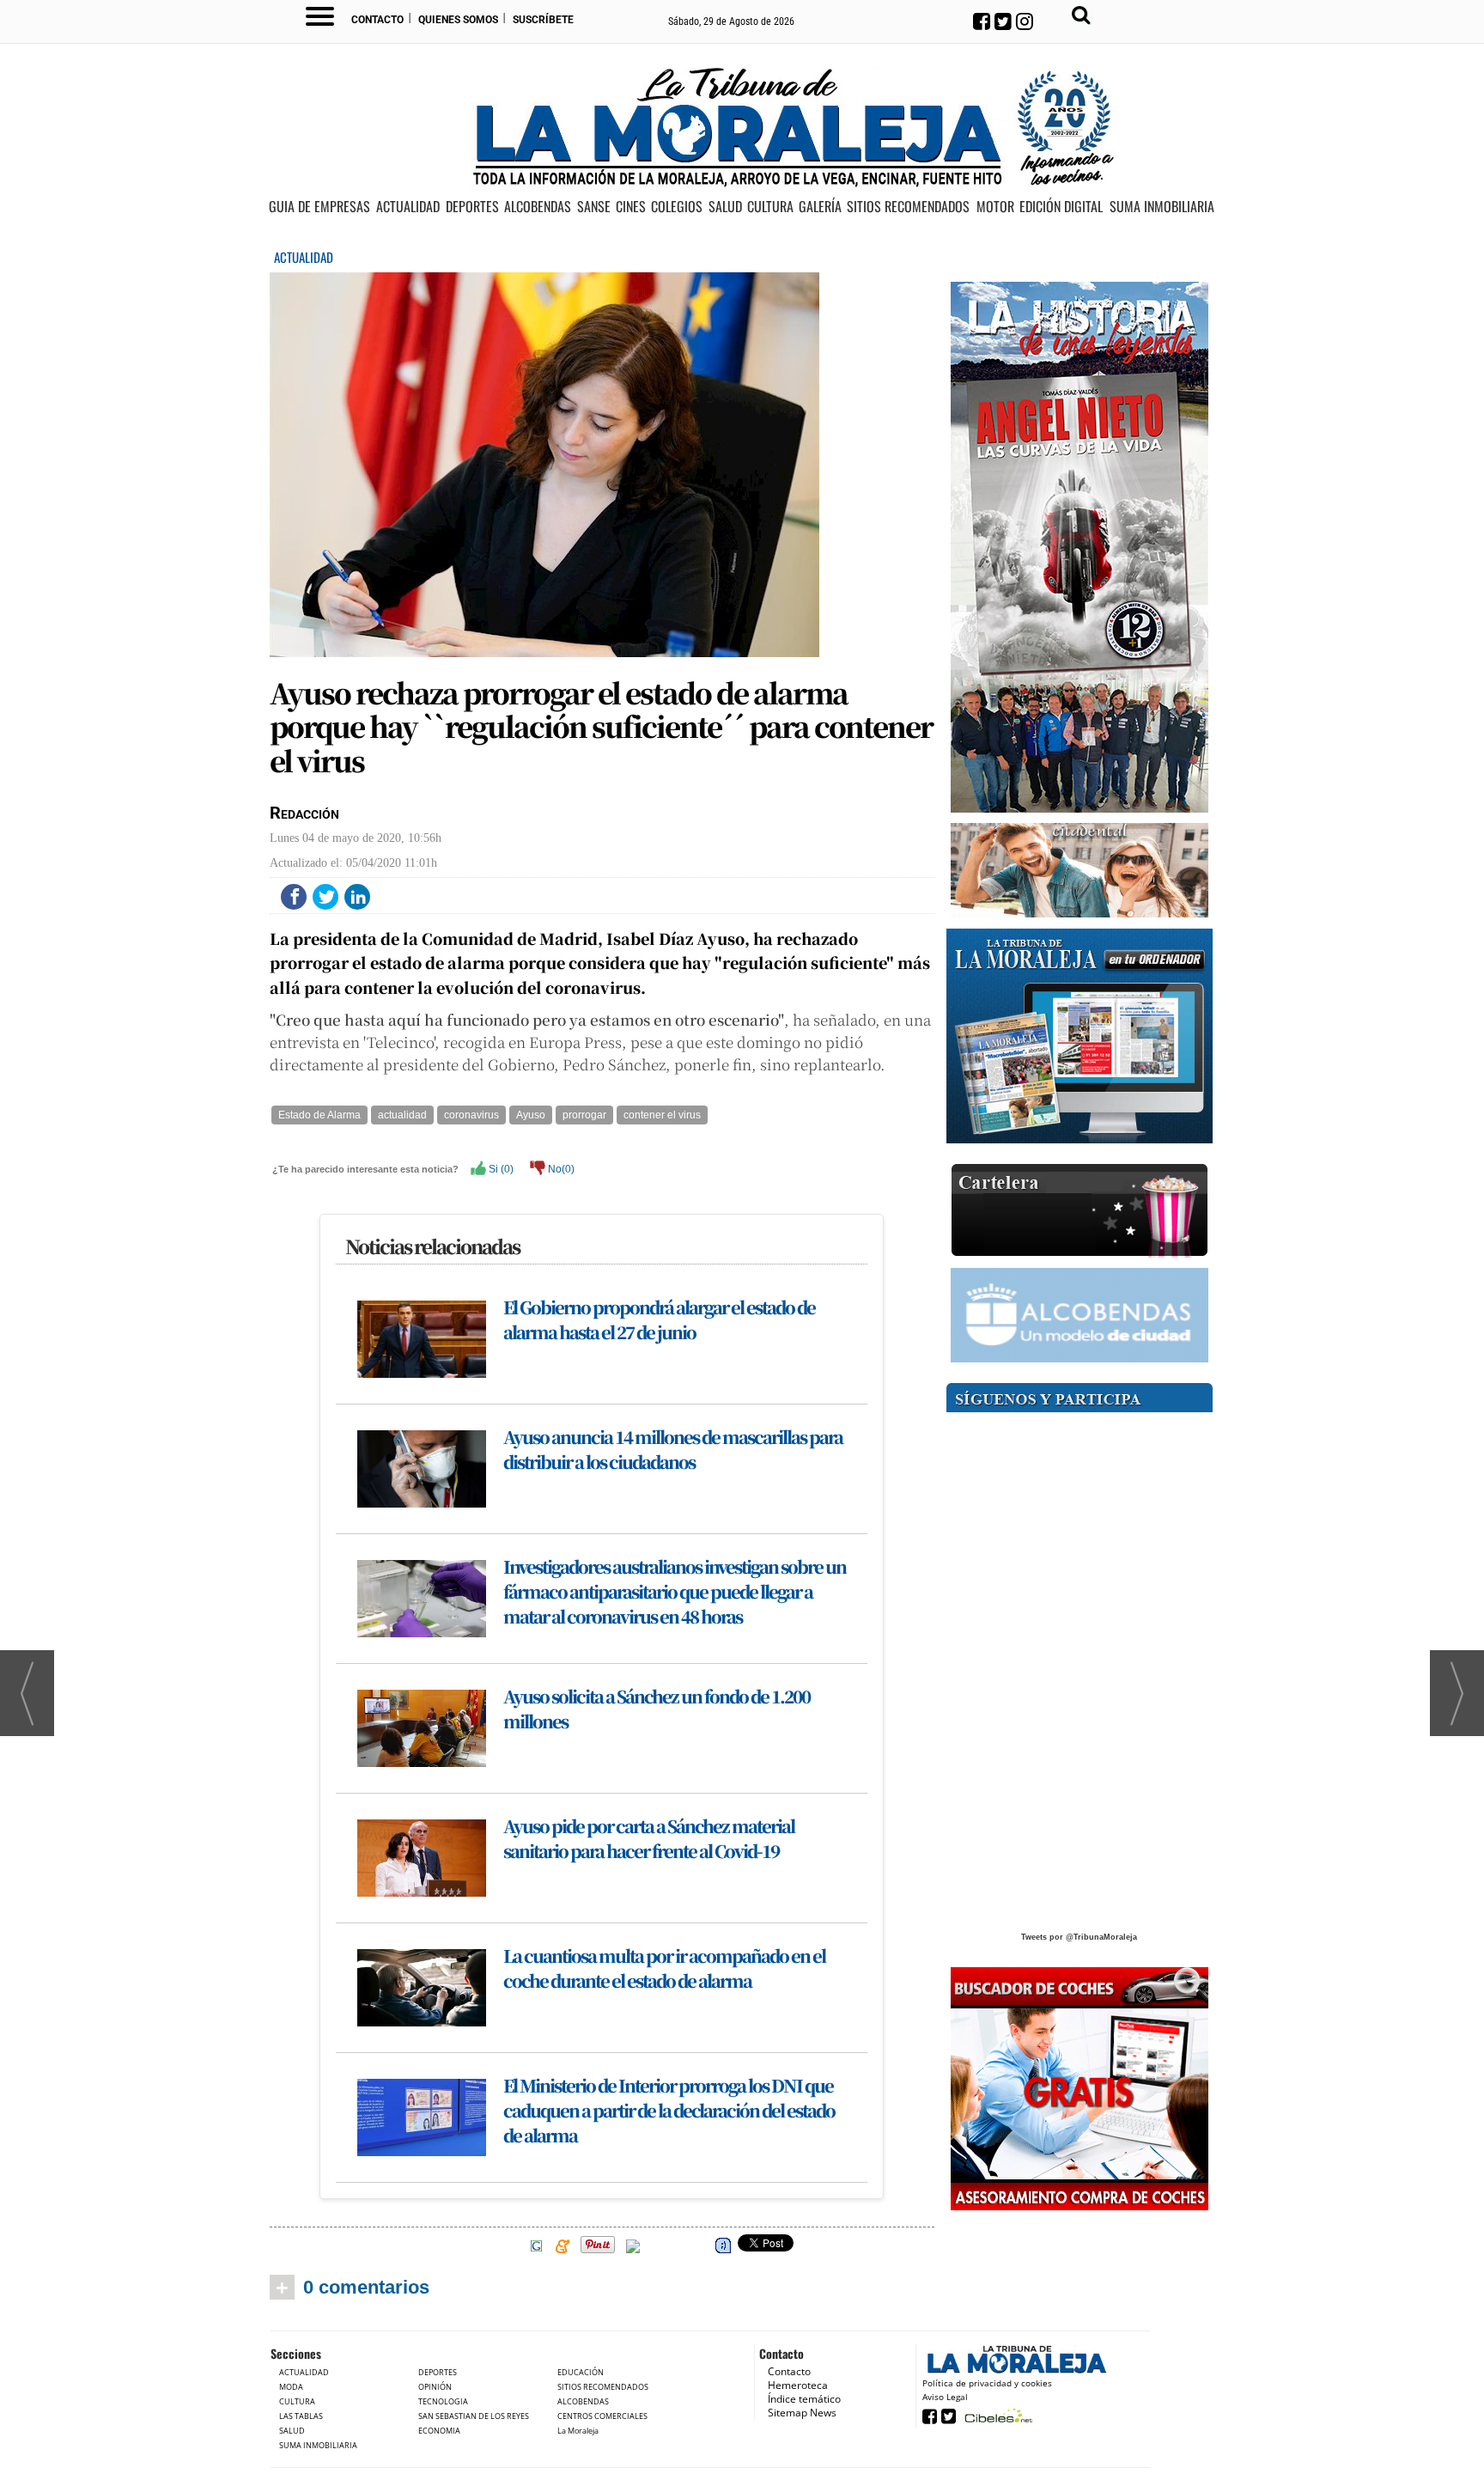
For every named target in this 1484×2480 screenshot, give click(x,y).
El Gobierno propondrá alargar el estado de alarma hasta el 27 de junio (659, 1319)
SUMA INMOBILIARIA (1162, 207)
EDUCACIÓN (581, 2372)
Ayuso (531, 1115)
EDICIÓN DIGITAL (1061, 207)
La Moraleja (578, 2431)
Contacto (377, 20)
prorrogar (584, 1115)
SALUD (725, 207)
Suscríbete (543, 20)
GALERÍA (820, 207)
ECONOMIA (439, 2431)
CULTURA (770, 207)
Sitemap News (802, 2413)
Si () (500, 1169)
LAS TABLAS (301, 2416)
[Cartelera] (1080, 1211)
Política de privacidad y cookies (987, 2383)
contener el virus (662, 1115)
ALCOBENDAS (538, 207)
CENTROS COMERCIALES (602, 2416)
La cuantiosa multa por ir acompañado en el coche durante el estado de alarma (664, 1968)
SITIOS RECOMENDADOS (908, 207)
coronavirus (471, 1115)
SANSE (594, 207)
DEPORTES (472, 207)
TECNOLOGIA (443, 2401)
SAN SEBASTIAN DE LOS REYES (474, 2416)
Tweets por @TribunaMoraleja (1079, 1937)
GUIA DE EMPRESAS (319, 207)
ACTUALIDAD (408, 207)
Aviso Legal (945, 2397)
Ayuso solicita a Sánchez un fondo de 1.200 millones (657, 1709)
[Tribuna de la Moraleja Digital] (1080, 1036)
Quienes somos (458, 20)
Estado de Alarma (319, 1115)
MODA (291, 2387)
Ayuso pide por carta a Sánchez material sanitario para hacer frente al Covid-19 (649, 1838)
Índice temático (804, 2399)
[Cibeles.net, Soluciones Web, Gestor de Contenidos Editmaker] (997, 2415)
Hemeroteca (798, 2385)
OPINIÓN (435, 2387)
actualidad (402, 1115)
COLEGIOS (677, 207)
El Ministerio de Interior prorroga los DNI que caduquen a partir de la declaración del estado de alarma (669, 2110)
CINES (631, 207)
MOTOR (995, 207)
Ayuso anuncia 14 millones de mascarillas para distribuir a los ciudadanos (673, 1449)
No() (560, 1169)
